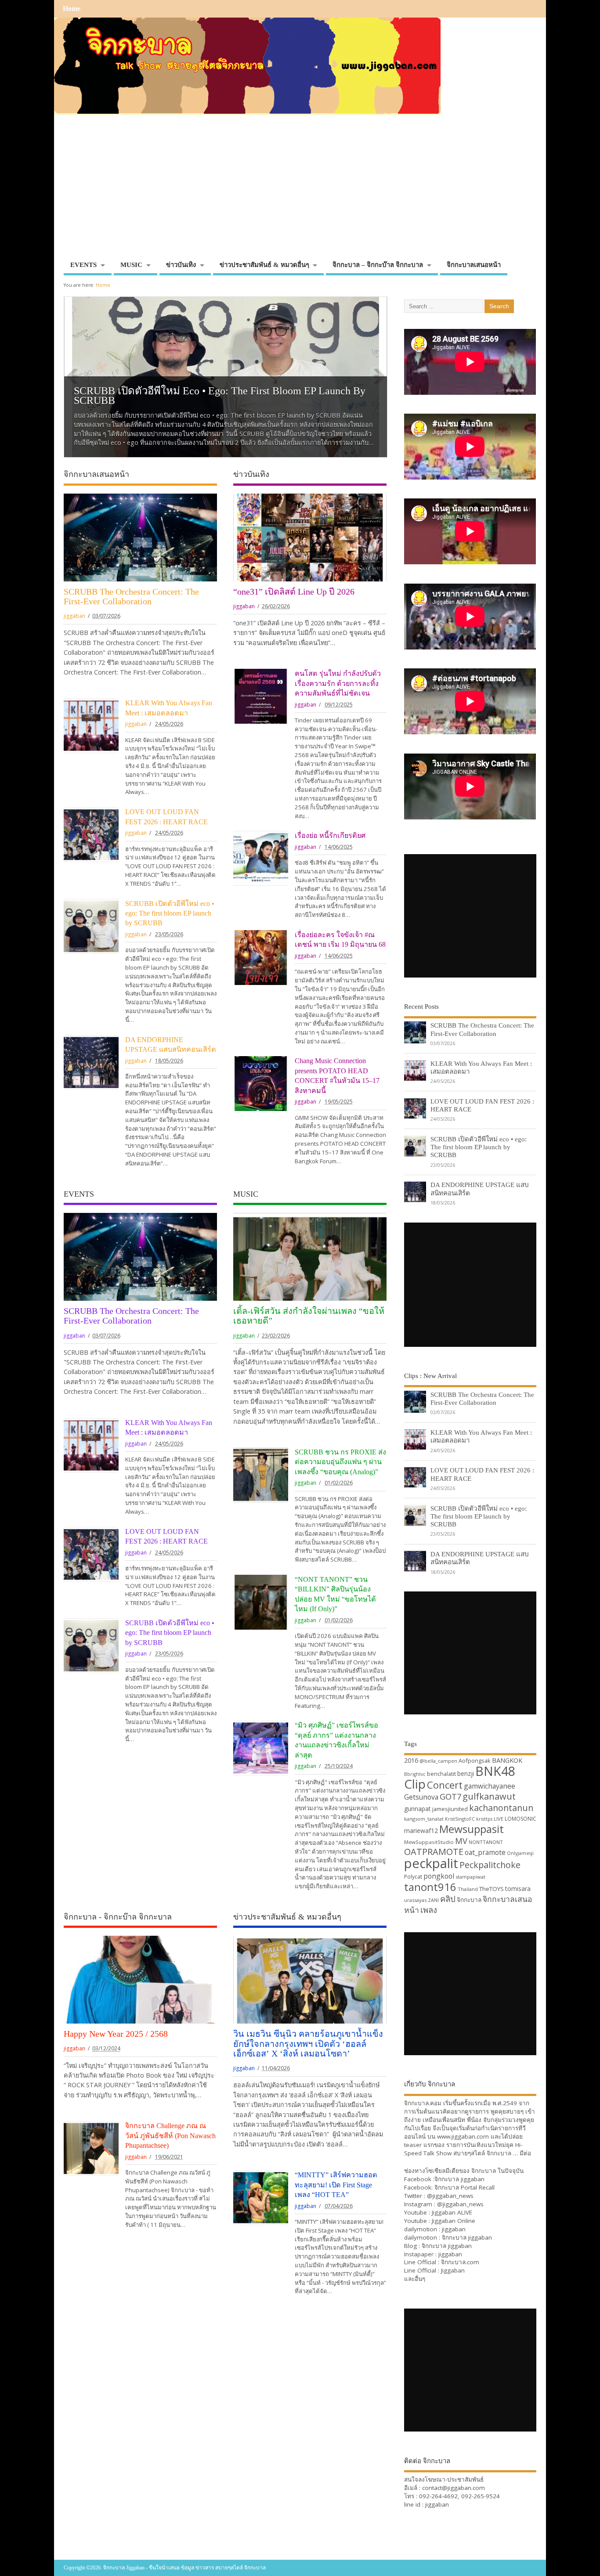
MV (461, 1841)
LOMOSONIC (520, 1819)
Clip (415, 1784)
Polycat (413, 1877)
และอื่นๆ (415, 2279)
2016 (411, 1760)
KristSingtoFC (460, 1819)
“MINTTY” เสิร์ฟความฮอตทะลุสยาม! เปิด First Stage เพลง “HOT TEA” (336, 2185)
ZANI (433, 1900)
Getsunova (421, 1797)
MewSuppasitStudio (429, 1842)
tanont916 (430, 1887)
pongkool (439, 1876)
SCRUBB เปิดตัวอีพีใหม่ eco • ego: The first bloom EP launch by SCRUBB (220, 396)
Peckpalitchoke (490, 1865)
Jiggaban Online (454, 2221)
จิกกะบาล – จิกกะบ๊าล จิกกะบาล (378, 265)
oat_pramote (485, 1852)
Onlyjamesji (520, 1853)
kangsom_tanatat (424, 1819)
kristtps (484, 1819)
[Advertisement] (300, 191)
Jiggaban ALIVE (452, 2212)
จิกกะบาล (469, 1900)
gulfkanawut (489, 1796)
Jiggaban (453, 2270)
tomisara (518, 1889)
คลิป (448, 1899)
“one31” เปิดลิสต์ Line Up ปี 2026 (294, 592)
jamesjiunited (450, 1809)
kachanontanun (501, 1808)
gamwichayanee (490, 1786)
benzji (466, 1773)
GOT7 (450, 1796)
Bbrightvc (415, 1774)
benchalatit (441, 1774)
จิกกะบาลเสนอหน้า (474, 265)
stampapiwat (470, 1877)
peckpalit (431, 1863)
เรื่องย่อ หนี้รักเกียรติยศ (330, 836)
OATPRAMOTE (434, 1852)
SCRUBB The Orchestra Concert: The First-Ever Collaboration (131, 596)
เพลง (429, 1910)
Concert (445, 1785)
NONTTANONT (486, 1842)
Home (72, 9)
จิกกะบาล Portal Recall (464, 2187)
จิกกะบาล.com (460, 2262)
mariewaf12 (421, 1831)
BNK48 (495, 1771)
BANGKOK (507, 1760)
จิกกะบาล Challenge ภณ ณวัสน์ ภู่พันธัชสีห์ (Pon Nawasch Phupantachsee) (170, 2136)
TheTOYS (492, 1889)
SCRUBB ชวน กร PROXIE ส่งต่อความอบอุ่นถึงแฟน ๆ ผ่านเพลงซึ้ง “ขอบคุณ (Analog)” (340, 1462)
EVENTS (83, 265)
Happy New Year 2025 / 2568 (116, 2034)
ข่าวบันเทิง (181, 265)
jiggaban (74, 616)
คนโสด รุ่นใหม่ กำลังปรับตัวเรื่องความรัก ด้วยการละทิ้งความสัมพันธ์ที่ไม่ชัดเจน (338, 684)
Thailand (468, 1889)
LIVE (499, 1819)
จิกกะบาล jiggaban (459, 2179)
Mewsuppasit (472, 1829)
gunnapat (417, 1809)
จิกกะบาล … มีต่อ (509, 2153)
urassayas (415, 1900)
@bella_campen (438, 1761)
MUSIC (131, 265)
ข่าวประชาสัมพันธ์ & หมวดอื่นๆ (264, 265)
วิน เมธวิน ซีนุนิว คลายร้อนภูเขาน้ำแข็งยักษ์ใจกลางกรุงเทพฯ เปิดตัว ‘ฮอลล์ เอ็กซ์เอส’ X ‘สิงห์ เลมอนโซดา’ (308, 2044)
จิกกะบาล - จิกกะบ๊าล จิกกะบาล (118, 1917)
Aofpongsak (475, 1761)
